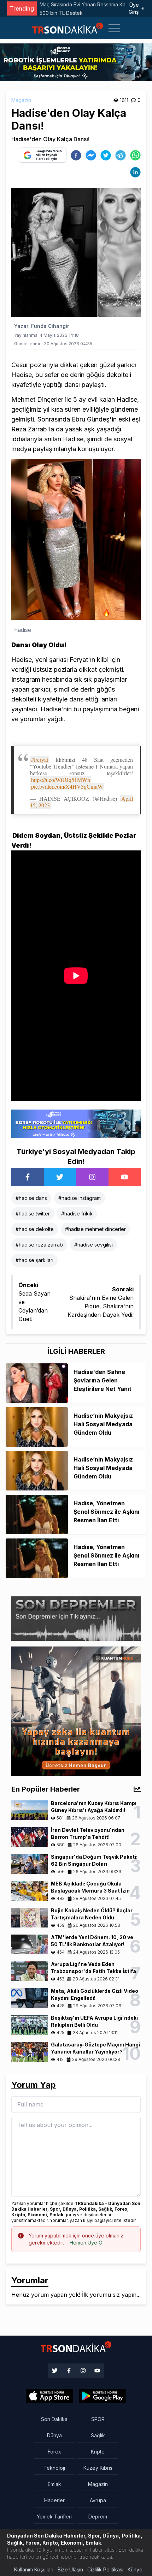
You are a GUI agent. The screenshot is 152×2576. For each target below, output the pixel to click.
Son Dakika (54, 2419)
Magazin (21, 100)
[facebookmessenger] (91, 155)
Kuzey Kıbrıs (98, 2468)
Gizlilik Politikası (105, 2569)
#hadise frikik (77, 1214)
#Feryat (40, 760)
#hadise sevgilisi (93, 1245)
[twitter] (106, 155)
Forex (54, 2452)
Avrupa (98, 2500)
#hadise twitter (33, 1214)
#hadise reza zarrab (39, 1245)
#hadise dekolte (35, 1229)
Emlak (54, 2484)
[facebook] (76, 155)
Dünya (54, 2435)
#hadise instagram (80, 1198)
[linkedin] (135, 172)
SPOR (98, 2419)
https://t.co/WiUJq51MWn (61, 780)
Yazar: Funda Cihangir (42, 326)
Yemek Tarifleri (54, 2517)
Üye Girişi (134, 8)
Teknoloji (54, 2468)
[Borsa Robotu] (76, 1123)
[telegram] (121, 155)
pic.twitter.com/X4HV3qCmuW (67, 786)
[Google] (49, 2396)
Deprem (98, 2517)
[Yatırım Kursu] (76, 1710)
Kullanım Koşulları (34, 2569)
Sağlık (98, 2435)
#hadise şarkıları (34, 1260)
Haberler (54, 2500)
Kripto (98, 2452)
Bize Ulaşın (70, 2569)
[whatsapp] (135, 155)
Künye (135, 2569)
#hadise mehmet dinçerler (95, 1229)
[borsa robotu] (76, 62)
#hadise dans (31, 1198)
